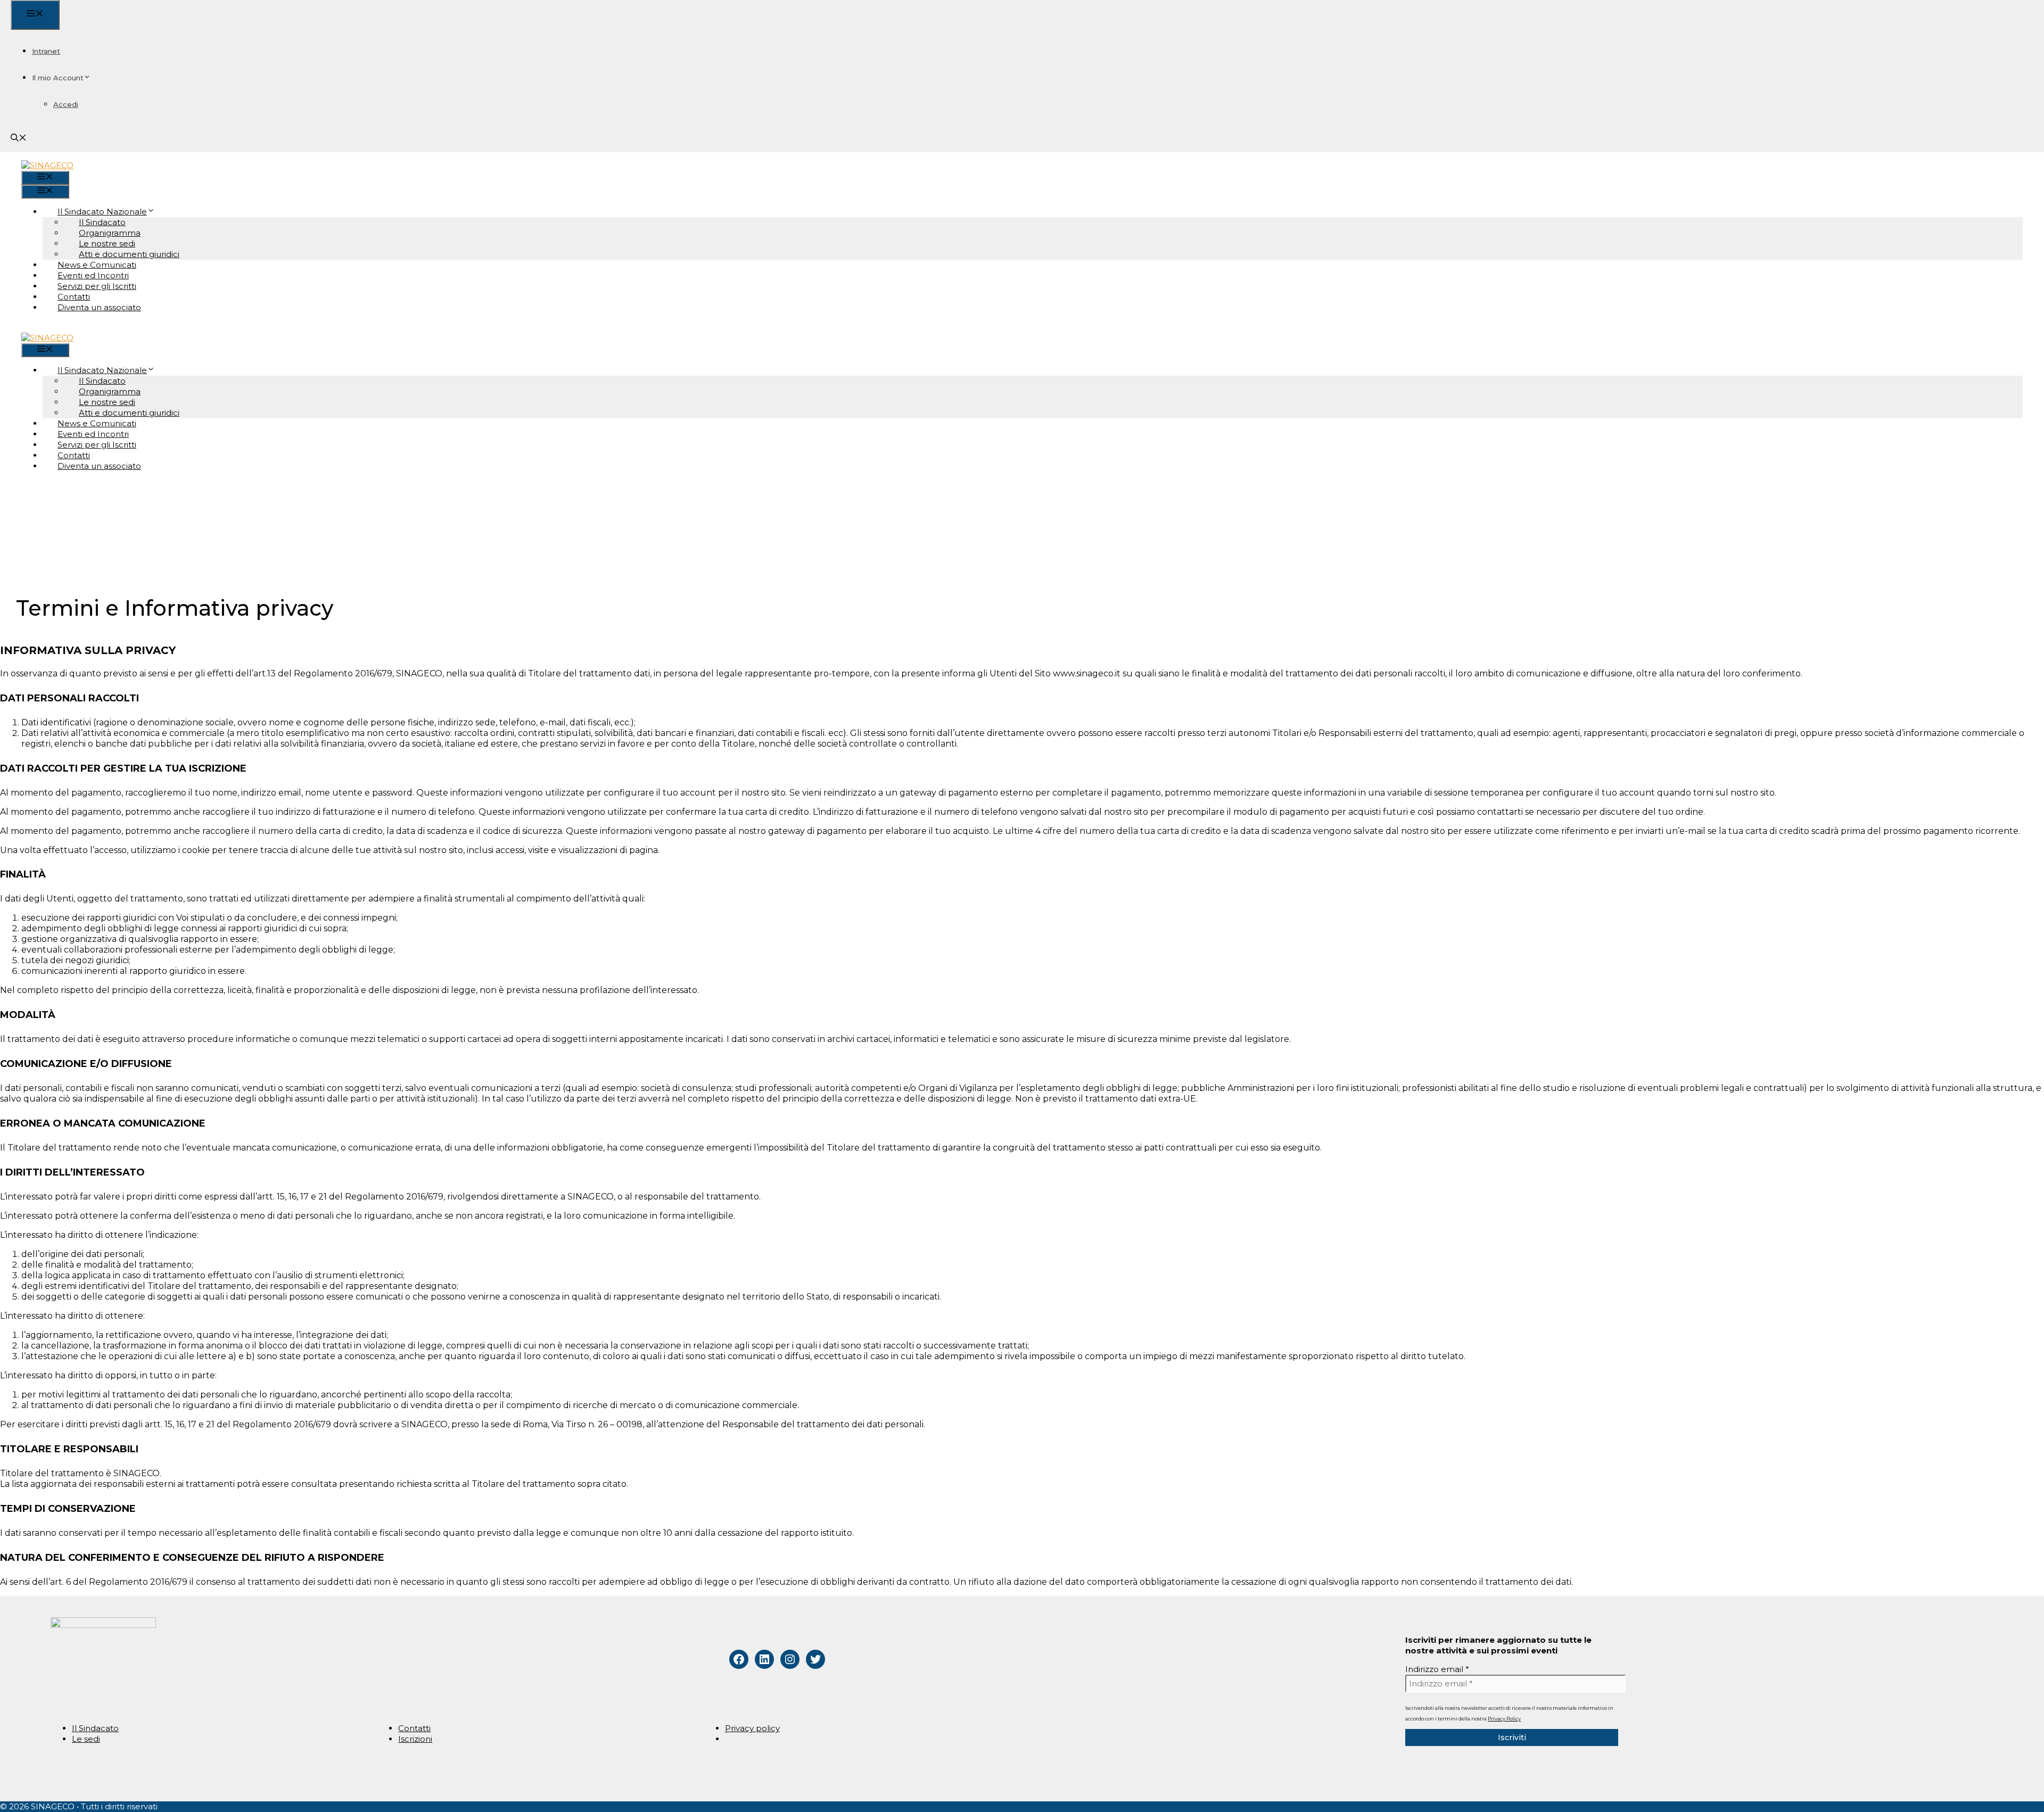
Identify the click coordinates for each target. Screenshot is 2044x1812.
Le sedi (86, 1739)
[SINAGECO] (47, 165)
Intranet (46, 51)
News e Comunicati (97, 265)
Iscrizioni (415, 1739)
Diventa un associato (99, 307)
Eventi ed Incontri (93, 275)
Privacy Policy (1504, 1719)
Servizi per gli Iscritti (97, 286)
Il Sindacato (95, 1728)
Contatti (74, 297)
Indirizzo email (1437, 1669)
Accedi (66, 104)
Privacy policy (752, 1728)
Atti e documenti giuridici (129, 254)
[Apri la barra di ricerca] (19, 139)
